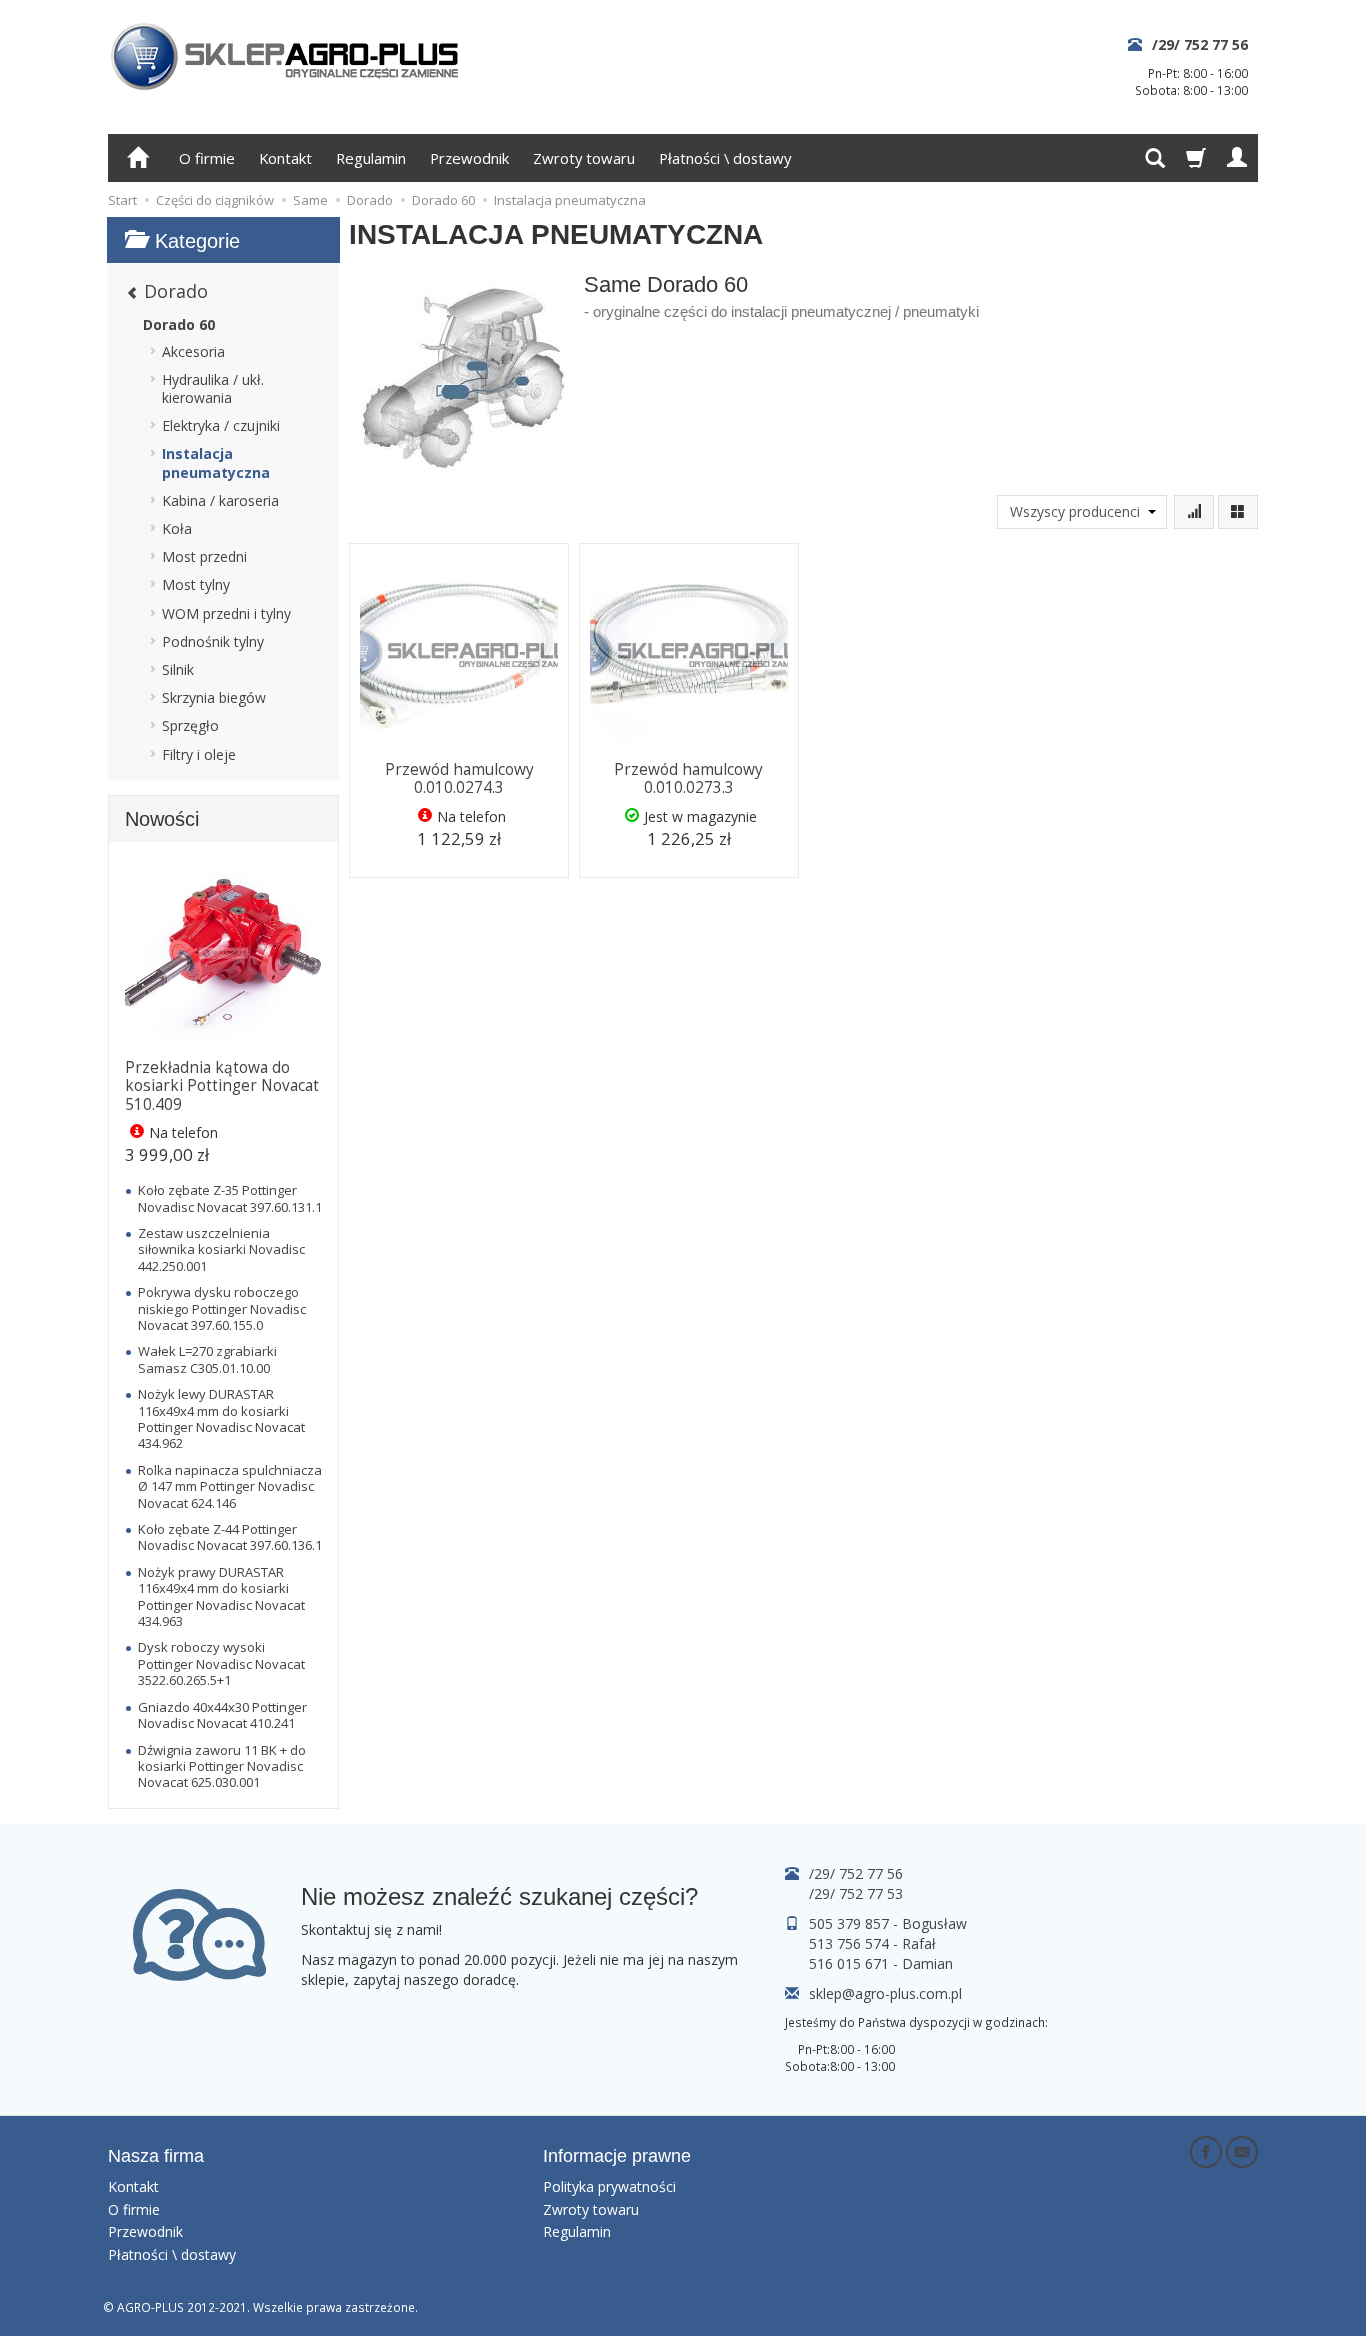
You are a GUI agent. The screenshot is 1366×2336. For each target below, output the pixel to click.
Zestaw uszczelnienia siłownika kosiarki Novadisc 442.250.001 (221, 1249)
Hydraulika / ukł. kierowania (213, 388)
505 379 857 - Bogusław (888, 1923)
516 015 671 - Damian (881, 1963)
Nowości (162, 819)
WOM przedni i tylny (226, 613)
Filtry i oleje (199, 754)
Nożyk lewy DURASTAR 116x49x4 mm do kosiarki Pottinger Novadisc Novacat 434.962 (221, 1418)
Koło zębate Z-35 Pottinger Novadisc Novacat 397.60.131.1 (230, 1198)
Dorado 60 (179, 324)
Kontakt (285, 158)
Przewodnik (469, 158)
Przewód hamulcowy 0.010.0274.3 (459, 778)
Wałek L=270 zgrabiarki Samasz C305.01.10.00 (207, 1359)
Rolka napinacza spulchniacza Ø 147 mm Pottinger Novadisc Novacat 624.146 (230, 1486)
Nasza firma (156, 2156)
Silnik (178, 669)
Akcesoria (193, 351)
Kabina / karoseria (220, 500)
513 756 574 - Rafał (872, 1943)
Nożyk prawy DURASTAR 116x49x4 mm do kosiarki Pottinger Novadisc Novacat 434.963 (221, 1596)
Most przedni (204, 556)
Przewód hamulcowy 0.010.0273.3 (688, 778)
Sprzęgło (190, 725)
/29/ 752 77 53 (856, 1893)
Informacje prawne (617, 2156)
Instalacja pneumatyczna (216, 462)
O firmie (207, 158)
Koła (177, 528)
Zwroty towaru (584, 158)
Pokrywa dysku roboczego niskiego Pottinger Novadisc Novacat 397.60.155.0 (222, 1308)
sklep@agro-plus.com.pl (885, 1993)
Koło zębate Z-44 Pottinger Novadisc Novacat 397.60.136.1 (230, 1537)
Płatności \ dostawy (725, 158)
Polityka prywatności (609, 2186)
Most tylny (196, 584)
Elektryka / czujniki (221, 425)
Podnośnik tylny (213, 641)
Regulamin (371, 158)
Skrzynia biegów (214, 697)
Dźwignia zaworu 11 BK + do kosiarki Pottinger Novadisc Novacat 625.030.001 (222, 1766)
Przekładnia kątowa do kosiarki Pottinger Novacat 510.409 (222, 1086)
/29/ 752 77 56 (1200, 44)
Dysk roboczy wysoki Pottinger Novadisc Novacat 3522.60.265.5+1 (221, 1663)
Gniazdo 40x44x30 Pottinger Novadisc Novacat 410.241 (222, 1715)
